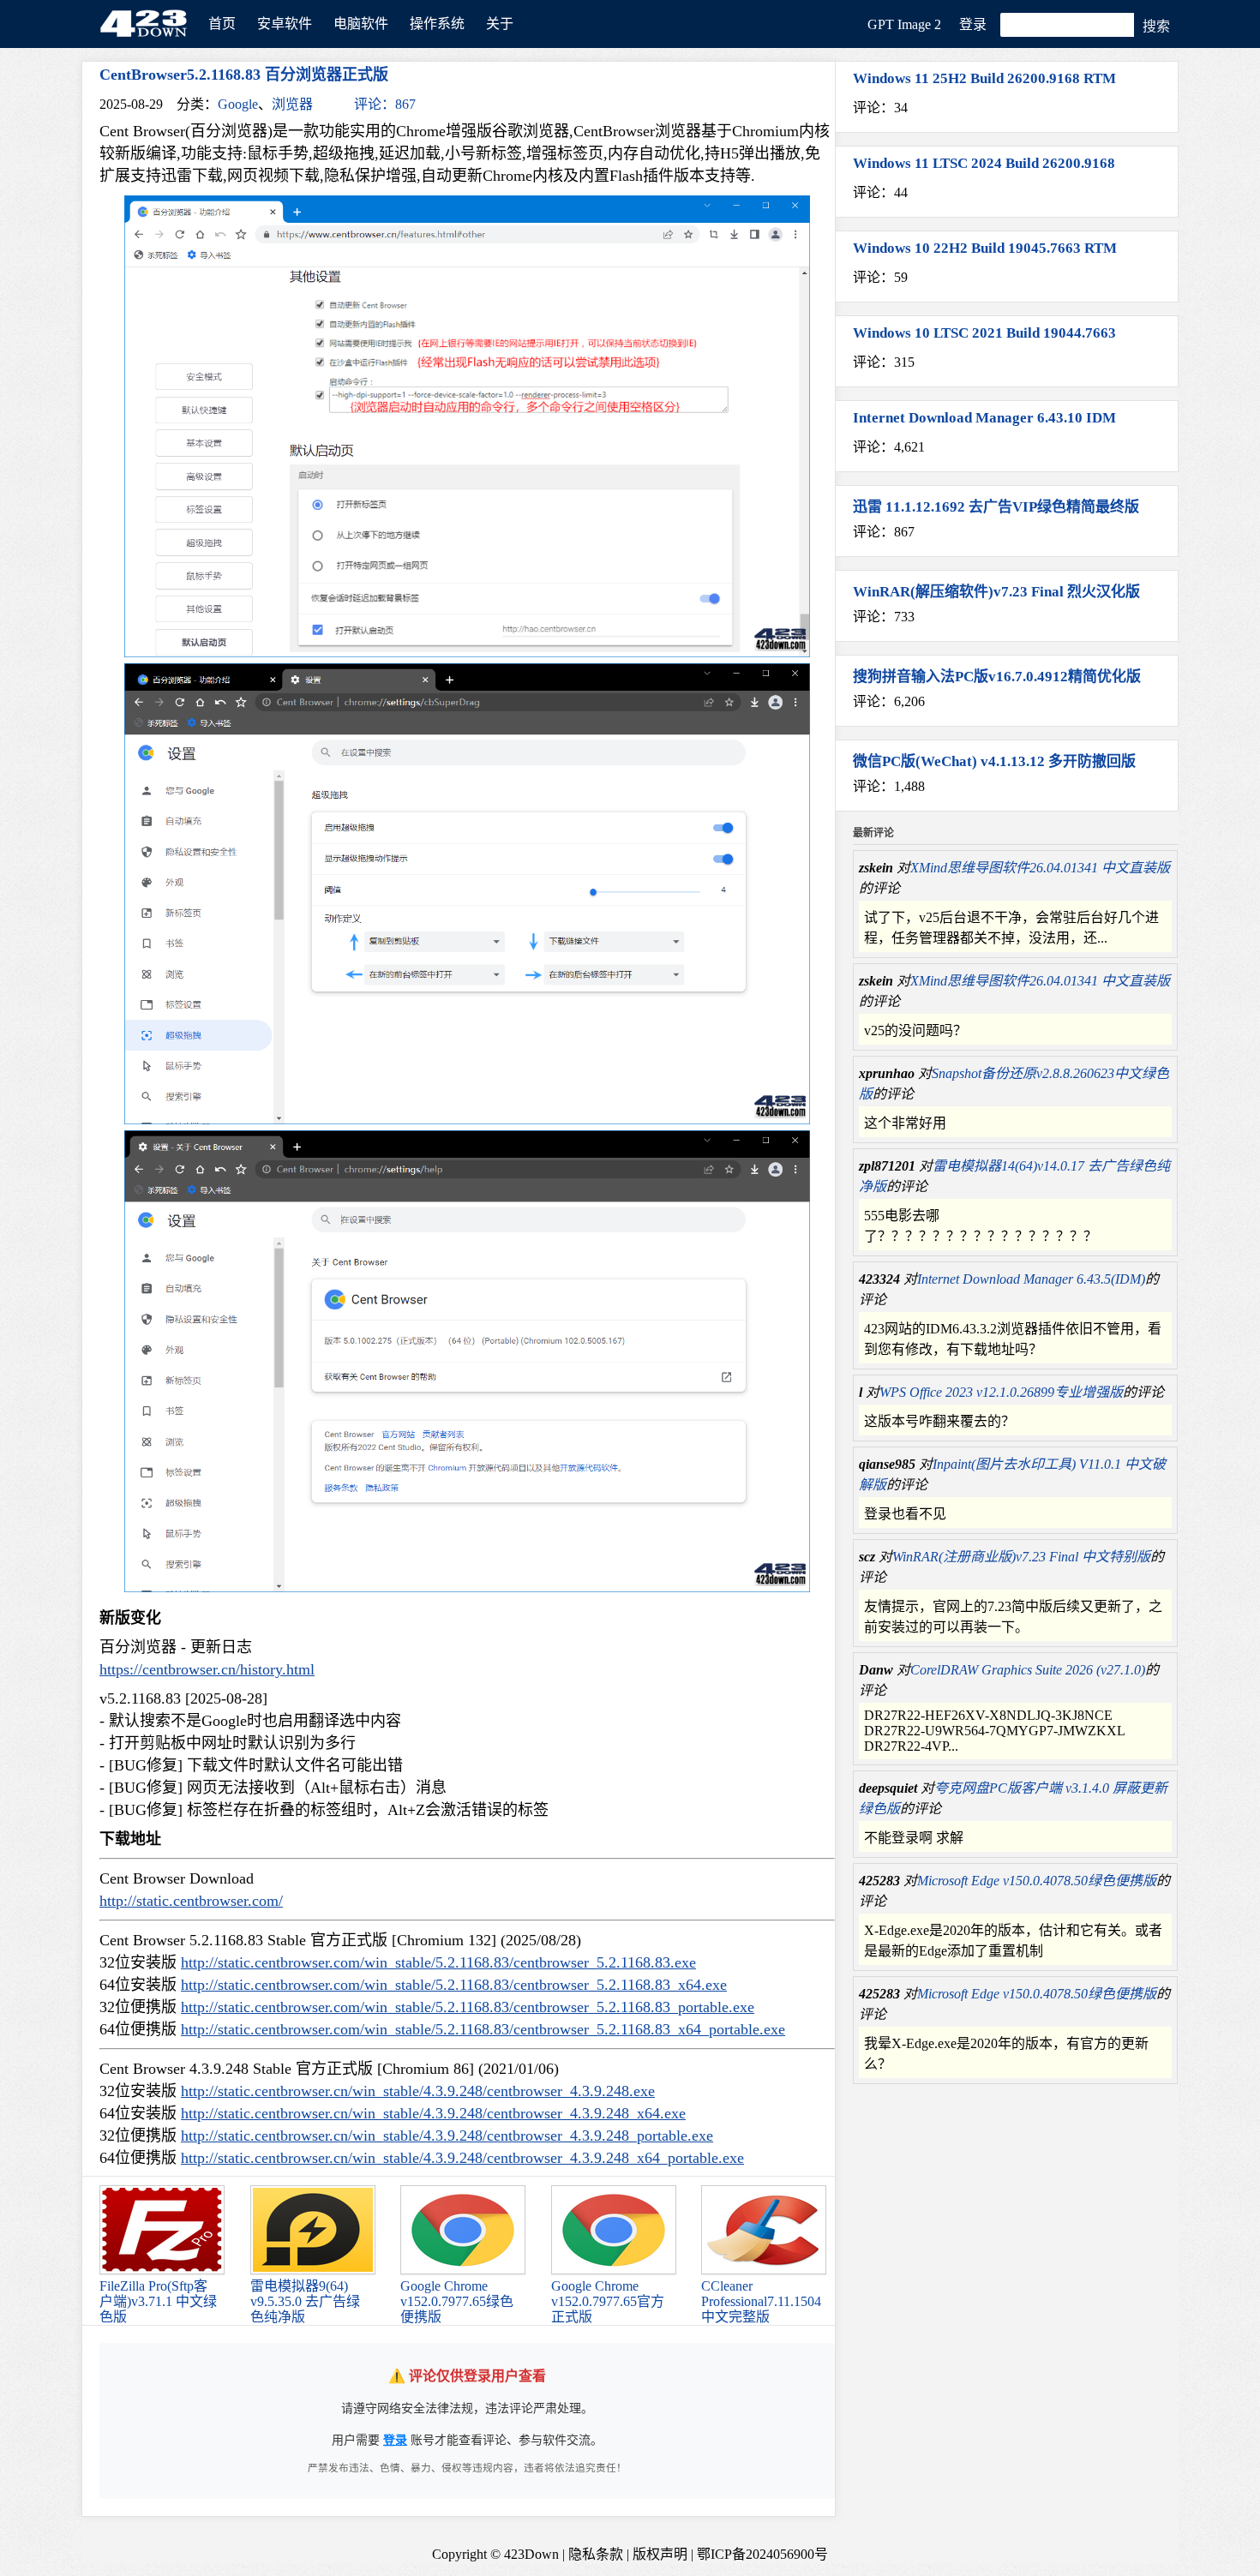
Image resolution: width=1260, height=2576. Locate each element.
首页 (222, 24)
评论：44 (880, 192)
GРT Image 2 (904, 24)
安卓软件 (285, 24)
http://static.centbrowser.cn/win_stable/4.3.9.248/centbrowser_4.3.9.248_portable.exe (447, 2136)
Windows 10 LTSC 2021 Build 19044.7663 (984, 333)
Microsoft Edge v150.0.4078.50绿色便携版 (1037, 1881)
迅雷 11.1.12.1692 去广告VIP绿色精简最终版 (996, 507)
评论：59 (880, 277)
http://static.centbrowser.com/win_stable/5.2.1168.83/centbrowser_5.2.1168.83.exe (438, 1962)
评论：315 (884, 362)
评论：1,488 (889, 786)
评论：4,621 (889, 447)
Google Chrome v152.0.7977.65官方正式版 (608, 2301)
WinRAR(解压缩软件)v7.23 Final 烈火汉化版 (996, 592)
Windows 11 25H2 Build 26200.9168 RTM (984, 78)
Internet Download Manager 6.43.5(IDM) (1031, 1279)
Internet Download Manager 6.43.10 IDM (984, 418)
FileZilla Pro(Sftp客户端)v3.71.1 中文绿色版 (158, 2301)
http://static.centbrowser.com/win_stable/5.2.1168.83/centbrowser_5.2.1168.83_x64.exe (454, 1985)
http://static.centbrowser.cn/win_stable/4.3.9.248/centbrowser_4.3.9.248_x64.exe (433, 2113)
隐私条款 (596, 2554)
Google (238, 104)
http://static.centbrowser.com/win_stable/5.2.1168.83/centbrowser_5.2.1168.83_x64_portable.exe (483, 2029)
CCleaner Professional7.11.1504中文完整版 (761, 2301)
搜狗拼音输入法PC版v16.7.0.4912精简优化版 (997, 677)
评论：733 (884, 617)
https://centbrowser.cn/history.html (207, 1669)
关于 (500, 24)
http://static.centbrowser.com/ (191, 1901)
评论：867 (385, 104)
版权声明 (660, 2554)
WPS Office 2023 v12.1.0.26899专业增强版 (1001, 1392)
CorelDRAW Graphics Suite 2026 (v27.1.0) (1028, 1670)
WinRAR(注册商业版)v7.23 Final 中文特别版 (1021, 1557)
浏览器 (292, 104)
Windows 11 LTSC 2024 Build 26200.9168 (984, 163)
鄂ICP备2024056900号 (762, 2554)
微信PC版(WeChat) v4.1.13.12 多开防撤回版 (994, 761)
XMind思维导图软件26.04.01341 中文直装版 (1040, 868)
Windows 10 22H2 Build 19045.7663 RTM (985, 248)
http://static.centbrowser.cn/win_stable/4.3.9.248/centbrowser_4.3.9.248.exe (418, 2091)
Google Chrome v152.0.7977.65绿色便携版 (457, 2301)
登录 (973, 24)
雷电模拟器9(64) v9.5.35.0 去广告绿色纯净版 (305, 2301)
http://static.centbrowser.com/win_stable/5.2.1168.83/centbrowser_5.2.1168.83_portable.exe (468, 2007)
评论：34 (880, 108)
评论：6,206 (889, 701)
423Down (148, 25)
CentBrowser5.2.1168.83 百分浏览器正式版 (244, 75)
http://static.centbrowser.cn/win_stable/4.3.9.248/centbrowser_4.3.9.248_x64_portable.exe (462, 2158)
